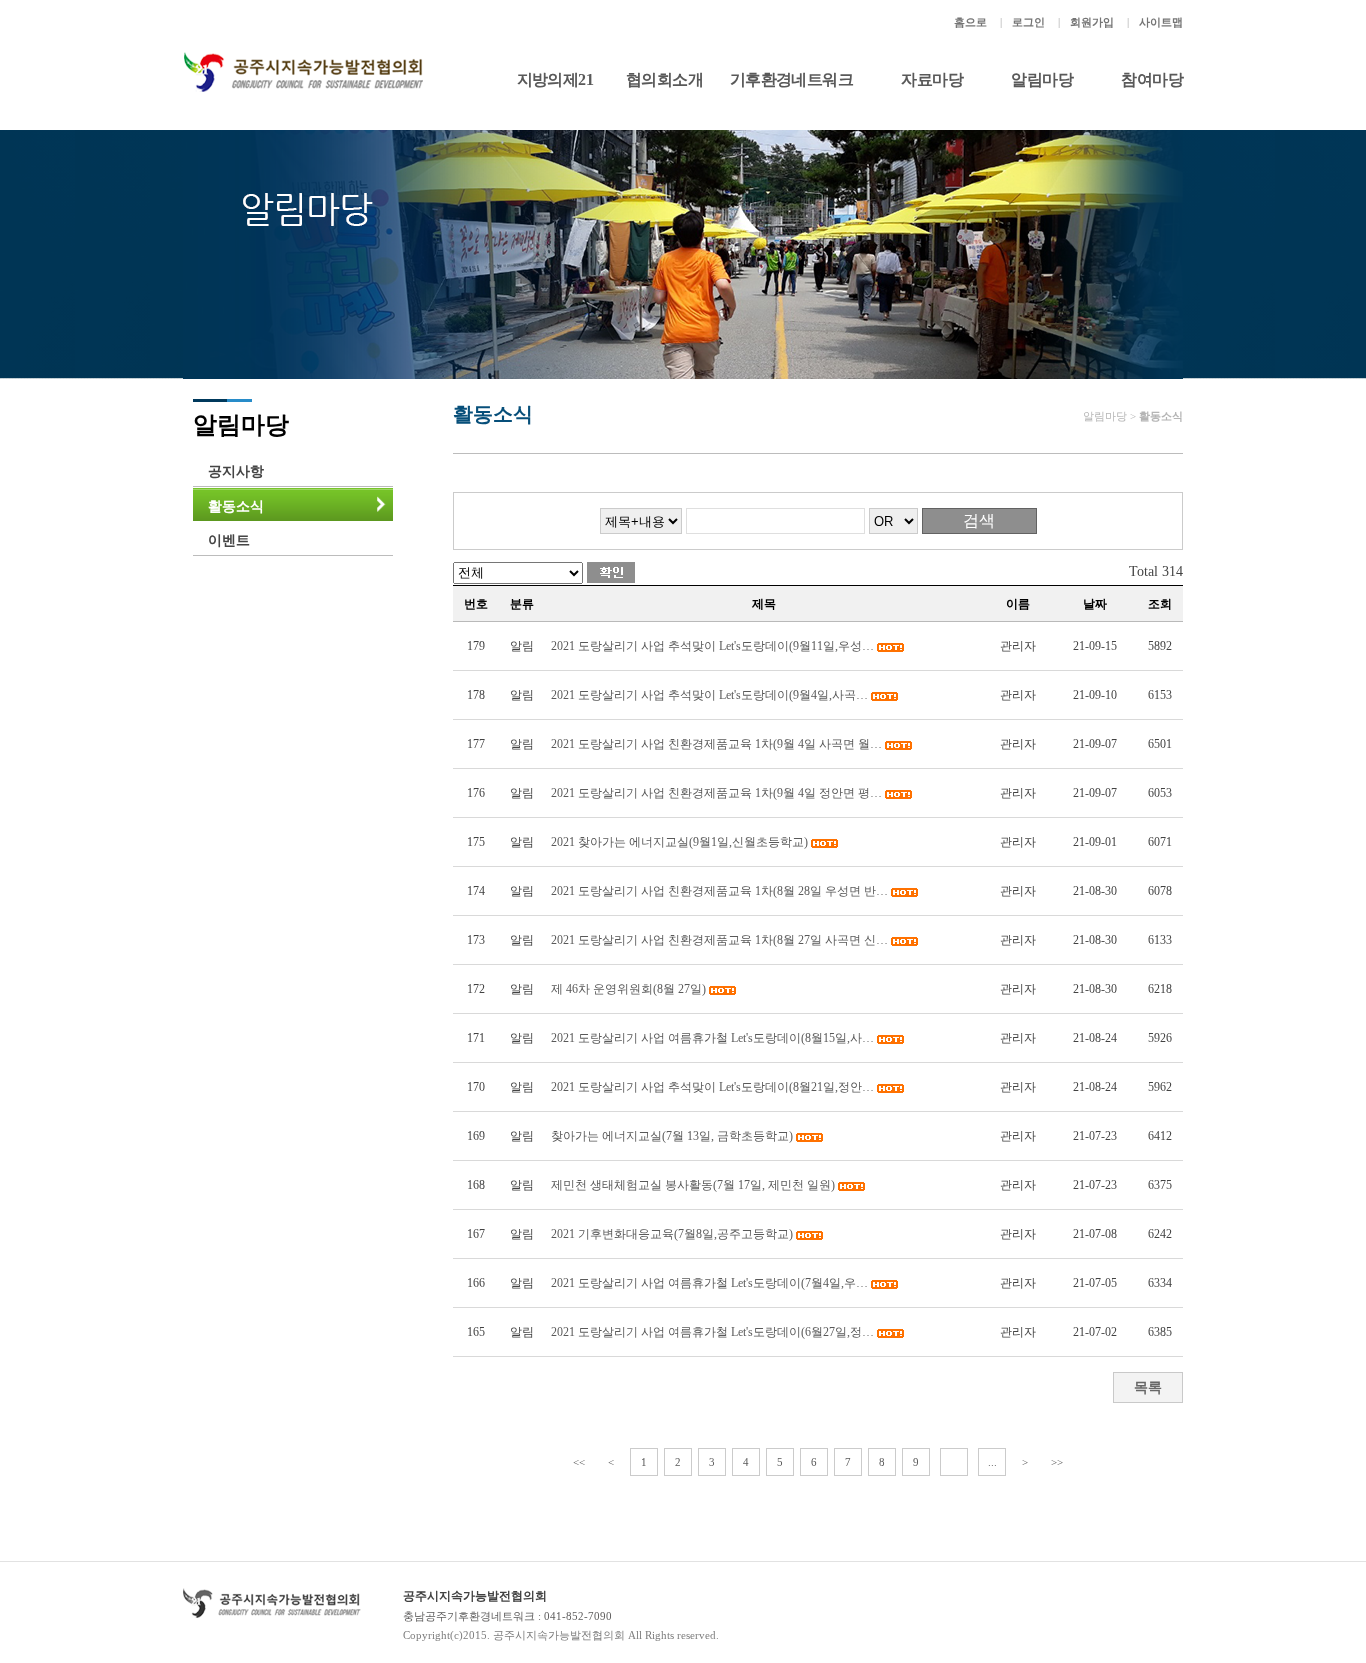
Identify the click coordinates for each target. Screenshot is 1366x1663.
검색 (979, 520)
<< (579, 1462)
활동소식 (236, 506)
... (992, 1462)
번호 (476, 604)
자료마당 (932, 79)
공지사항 (236, 471)
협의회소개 (664, 79)
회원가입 (1092, 22)
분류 (522, 604)
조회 (1160, 604)
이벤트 (229, 540)
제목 (764, 604)
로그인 (1028, 22)
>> (1057, 1462)
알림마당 (1042, 79)
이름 (1018, 604)
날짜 (1095, 604)
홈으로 (970, 22)
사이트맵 (1161, 22)
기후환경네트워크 (791, 79)
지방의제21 (555, 79)
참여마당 (1152, 79)
